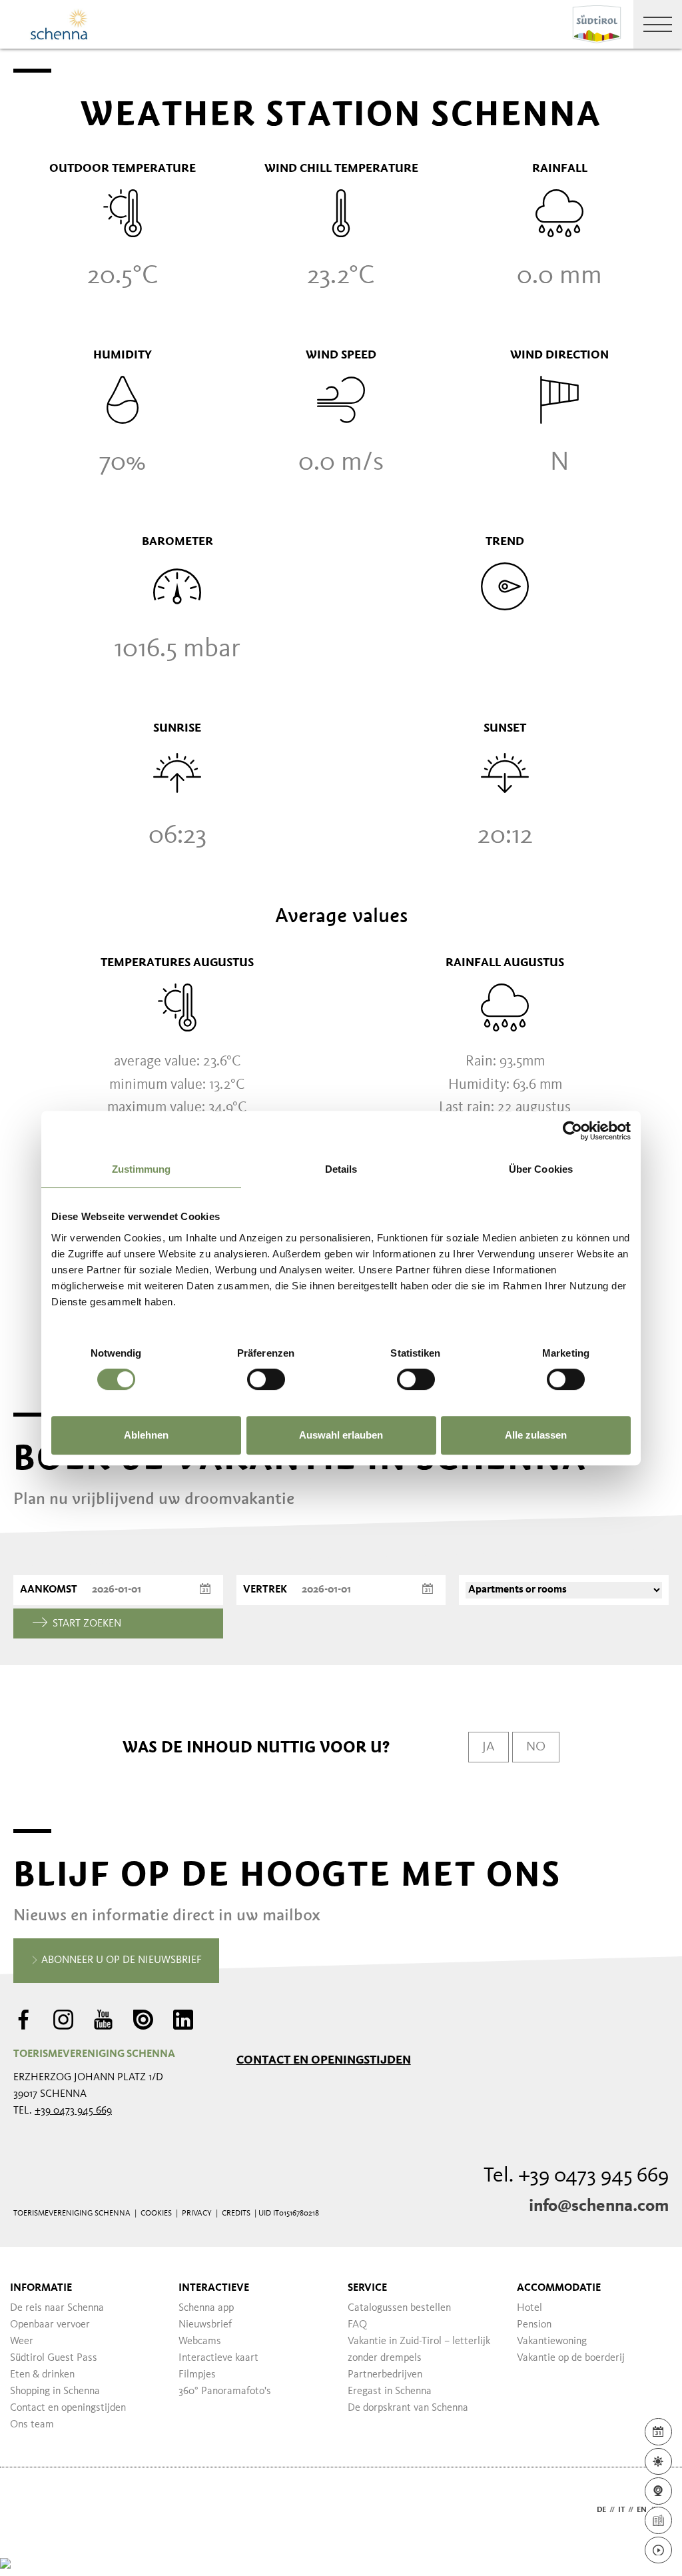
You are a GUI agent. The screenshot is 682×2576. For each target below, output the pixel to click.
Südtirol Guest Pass (54, 2358)
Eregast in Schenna (390, 2391)
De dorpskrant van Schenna (408, 2408)
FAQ (357, 2325)
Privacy (197, 2214)
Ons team (32, 2425)
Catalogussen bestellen (399, 2308)
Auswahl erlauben (341, 1435)
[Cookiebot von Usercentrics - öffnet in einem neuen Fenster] (572, 1131)
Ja (489, 1747)
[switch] (266, 1379)
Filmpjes (197, 2375)
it (621, 2510)
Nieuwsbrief (205, 2325)
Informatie (41, 2288)
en (642, 2510)
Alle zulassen (536, 1435)
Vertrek (265, 1590)
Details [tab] (341, 1169)
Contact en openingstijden (324, 2060)
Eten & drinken (42, 2375)
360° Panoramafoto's (225, 2391)
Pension (534, 2325)
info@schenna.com (599, 2206)
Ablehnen (146, 1435)
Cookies (156, 2214)
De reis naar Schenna (57, 2308)
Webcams (200, 2341)
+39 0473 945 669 (73, 2111)
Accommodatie (559, 2288)
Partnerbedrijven (385, 2375)
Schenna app (206, 2308)
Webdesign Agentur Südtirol (30, 2510)
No (536, 1747)
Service (367, 2288)
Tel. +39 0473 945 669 (576, 2176)
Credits (236, 2214)
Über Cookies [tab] (541, 1169)
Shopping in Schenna (55, 2391)
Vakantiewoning (552, 2341)
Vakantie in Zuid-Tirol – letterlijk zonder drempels (419, 2350)
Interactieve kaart (218, 2358)
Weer (22, 2341)
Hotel (529, 2308)
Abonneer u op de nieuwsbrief (120, 1960)
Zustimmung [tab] (142, 1169)
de (601, 2510)
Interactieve (214, 2288)
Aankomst (49, 1590)
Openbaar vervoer (50, 2325)
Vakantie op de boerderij (571, 2358)
